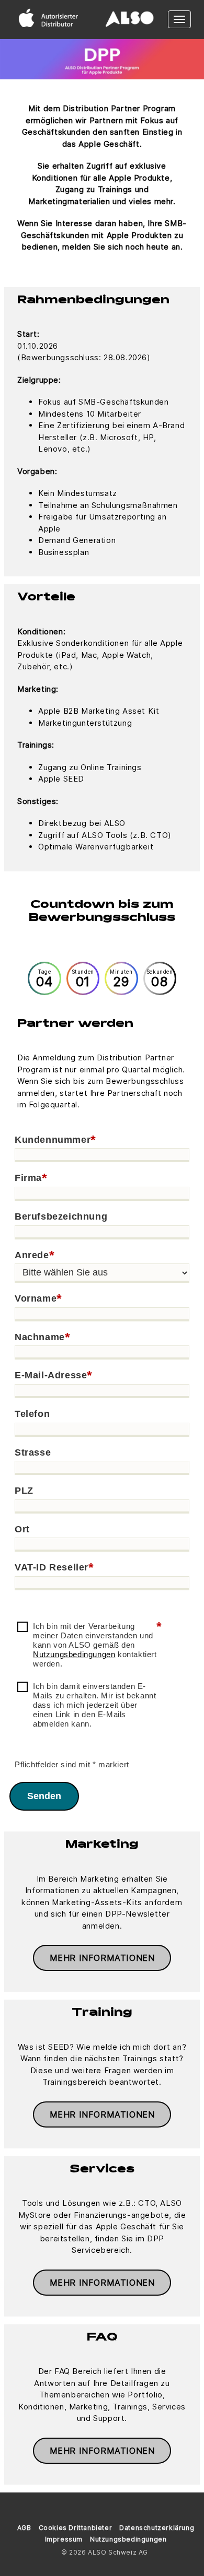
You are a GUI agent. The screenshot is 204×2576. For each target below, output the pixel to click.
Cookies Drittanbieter (76, 2528)
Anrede (35, 1256)
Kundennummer (55, 1140)
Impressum (64, 2539)
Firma (31, 1178)
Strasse (33, 1452)
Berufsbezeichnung (61, 1216)
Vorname (38, 1299)
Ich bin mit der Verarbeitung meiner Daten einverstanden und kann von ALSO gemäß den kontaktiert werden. (97, 1645)
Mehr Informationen (102, 1958)
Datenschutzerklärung (157, 2528)
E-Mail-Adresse (54, 1376)
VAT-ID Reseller (54, 1568)
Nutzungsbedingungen (74, 1654)
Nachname (42, 1338)
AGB (24, 2528)
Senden (44, 1796)
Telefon (32, 1414)
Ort (22, 1529)
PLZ (24, 1491)
